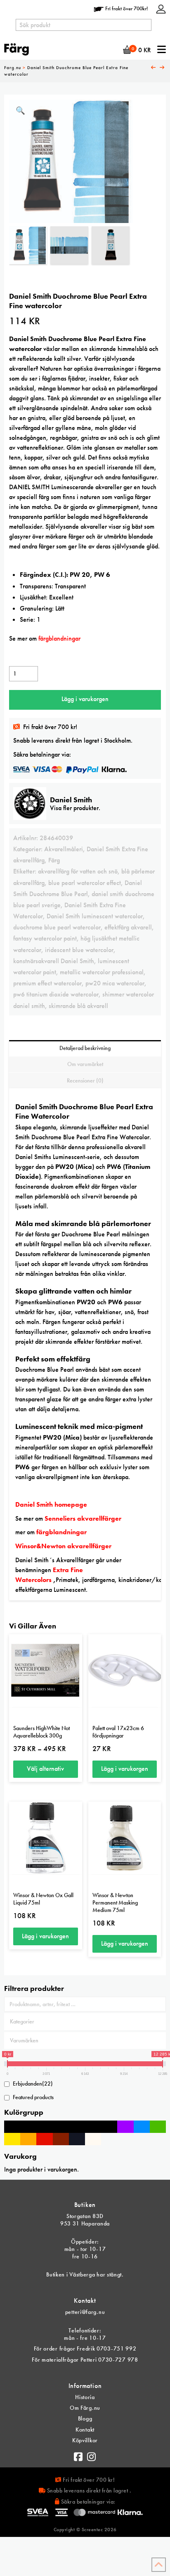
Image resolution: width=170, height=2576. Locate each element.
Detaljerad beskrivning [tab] (85, 1048)
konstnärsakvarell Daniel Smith (54, 961)
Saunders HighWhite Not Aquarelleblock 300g (41, 1732)
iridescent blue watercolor (79, 950)
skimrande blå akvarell (78, 1006)
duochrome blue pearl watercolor (57, 927)
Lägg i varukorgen (85, 699)
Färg (54, 860)
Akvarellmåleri (64, 849)
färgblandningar (62, 1532)
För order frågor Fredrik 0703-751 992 (85, 2348)
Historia (85, 2397)
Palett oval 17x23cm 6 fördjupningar (118, 1732)
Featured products (33, 2097)
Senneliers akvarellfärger (83, 1518)
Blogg (85, 2418)
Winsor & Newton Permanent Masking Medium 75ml (115, 1902)
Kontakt (85, 2430)
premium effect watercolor (47, 983)
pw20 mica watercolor (115, 983)
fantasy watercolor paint (45, 938)
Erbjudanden (33, 2084)
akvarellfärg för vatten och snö (78, 871)
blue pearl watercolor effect (85, 883)
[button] (20, 111)
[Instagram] (92, 2455)
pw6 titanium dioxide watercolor (56, 994)
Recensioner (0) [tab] (85, 1080)
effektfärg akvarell (128, 927)
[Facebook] (78, 2455)
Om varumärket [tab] (85, 1064)
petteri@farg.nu (85, 2312)
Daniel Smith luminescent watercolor (95, 916)
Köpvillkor (85, 2440)
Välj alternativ (45, 1769)
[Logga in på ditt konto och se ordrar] (161, 8)
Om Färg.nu (85, 2408)
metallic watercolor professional (102, 972)
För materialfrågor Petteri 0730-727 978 (85, 2360)
